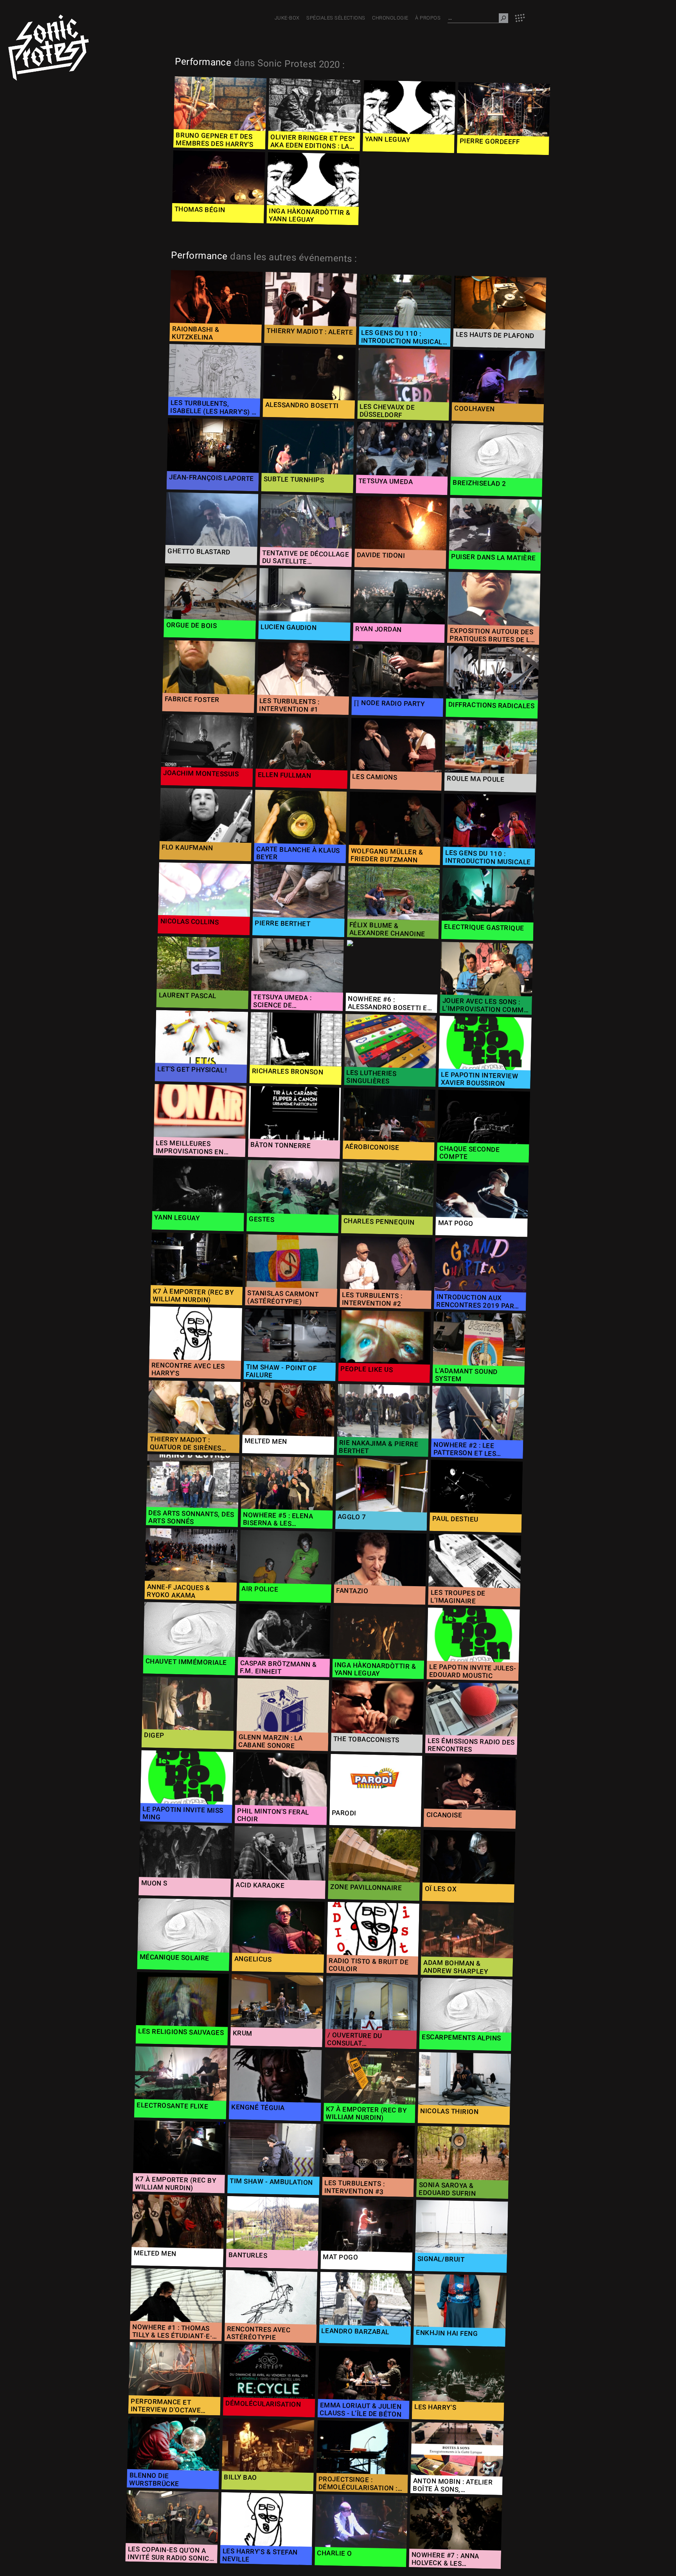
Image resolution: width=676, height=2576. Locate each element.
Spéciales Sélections (336, 18)
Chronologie (390, 18)
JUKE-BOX (287, 18)
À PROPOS (428, 18)
